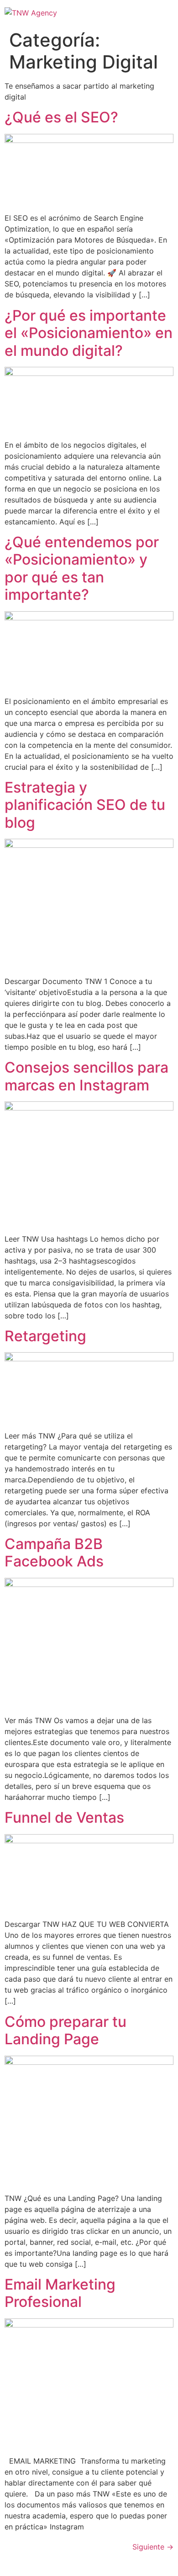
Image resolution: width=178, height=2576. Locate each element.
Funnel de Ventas (64, 1817)
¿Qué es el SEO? (61, 117)
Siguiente (153, 2547)
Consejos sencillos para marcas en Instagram (86, 1076)
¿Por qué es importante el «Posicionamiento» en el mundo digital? (89, 333)
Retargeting (45, 1336)
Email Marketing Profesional (60, 2293)
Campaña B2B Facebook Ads (54, 1552)
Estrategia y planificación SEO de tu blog (85, 805)
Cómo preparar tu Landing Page (65, 2030)
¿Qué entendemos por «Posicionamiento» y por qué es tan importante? (82, 568)
